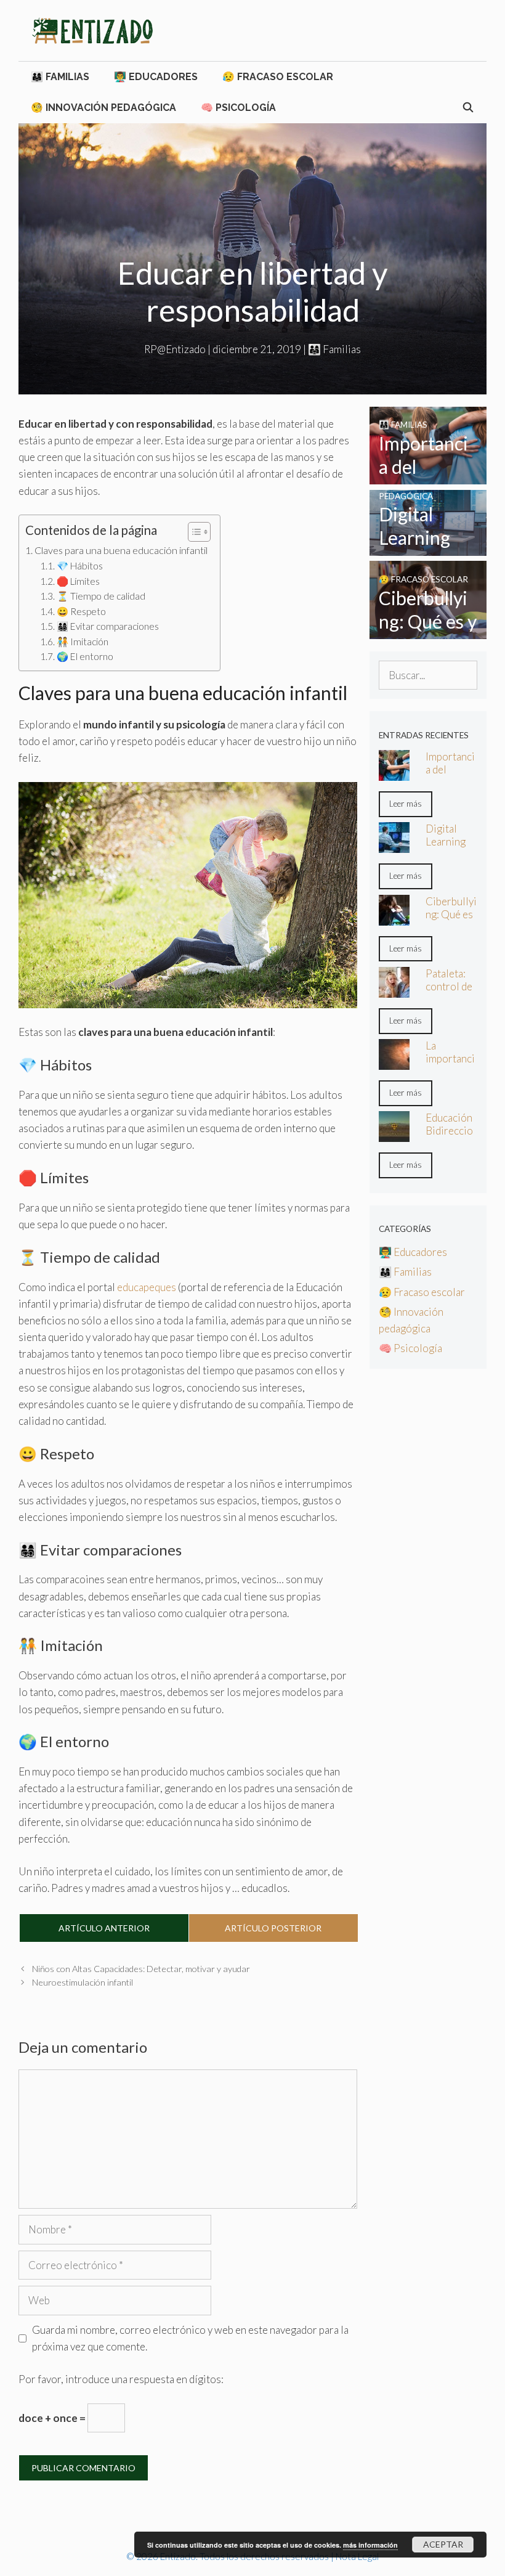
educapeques (147, 1287)
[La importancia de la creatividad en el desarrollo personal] (394, 1062)
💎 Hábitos (80, 566)
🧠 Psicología (238, 108)
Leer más (406, 804)
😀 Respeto (81, 611)
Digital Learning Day (446, 842)
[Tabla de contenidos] (199, 532)
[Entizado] (92, 29)
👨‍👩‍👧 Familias (60, 77)
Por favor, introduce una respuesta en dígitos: (121, 2379)
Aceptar (443, 2544)
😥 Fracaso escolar (278, 77)
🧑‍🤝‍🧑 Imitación (83, 642)
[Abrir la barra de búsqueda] (468, 108)
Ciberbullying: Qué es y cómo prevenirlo (451, 921)
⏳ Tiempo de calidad (101, 596)
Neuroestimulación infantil (83, 1982)
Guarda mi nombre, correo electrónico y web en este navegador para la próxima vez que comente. (190, 2338)
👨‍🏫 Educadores (156, 77)
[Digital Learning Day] (428, 548)
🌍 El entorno (85, 656)
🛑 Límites (78, 581)
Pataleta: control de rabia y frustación (449, 993)
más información (370, 2545)
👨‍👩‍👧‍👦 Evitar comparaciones (108, 626)
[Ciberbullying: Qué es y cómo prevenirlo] (428, 631)
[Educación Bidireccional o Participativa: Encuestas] (394, 1134)
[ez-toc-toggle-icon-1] (193, 532)
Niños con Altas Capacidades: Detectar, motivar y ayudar (141, 1969)
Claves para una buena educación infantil (121, 550)
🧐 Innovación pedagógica (103, 108)
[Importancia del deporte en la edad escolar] (428, 476)
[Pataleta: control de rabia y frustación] (394, 989)
